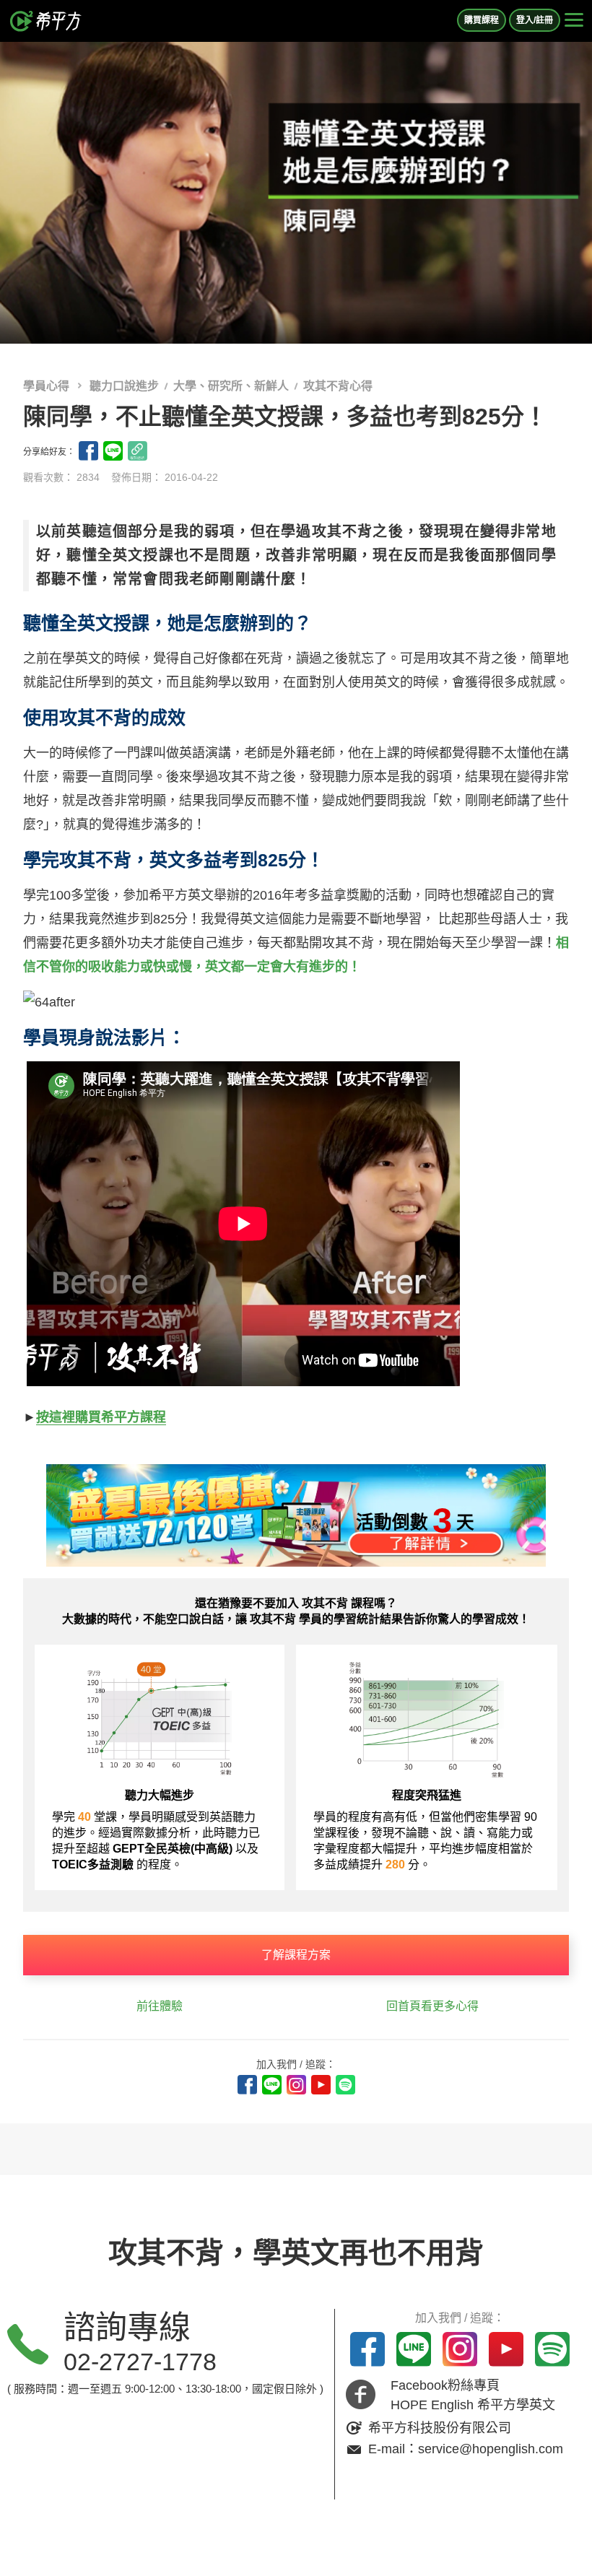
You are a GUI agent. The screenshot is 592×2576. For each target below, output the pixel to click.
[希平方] (46, 21)
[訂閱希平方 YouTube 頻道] (321, 2085)
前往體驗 (160, 2006)
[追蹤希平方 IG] (296, 2085)
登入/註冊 (535, 20)
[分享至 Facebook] (88, 451)
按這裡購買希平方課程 (101, 1417)
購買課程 (482, 20)
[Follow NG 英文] (345, 2085)
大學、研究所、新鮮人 (231, 386)
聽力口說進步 (124, 386)
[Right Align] (574, 21)
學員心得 (48, 386)
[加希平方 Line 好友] (272, 2085)
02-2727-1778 (140, 2362)
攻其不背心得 (338, 386)
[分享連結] (138, 451)
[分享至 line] (113, 451)
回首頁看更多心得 (432, 2006)
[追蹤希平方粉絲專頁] (247, 2085)
